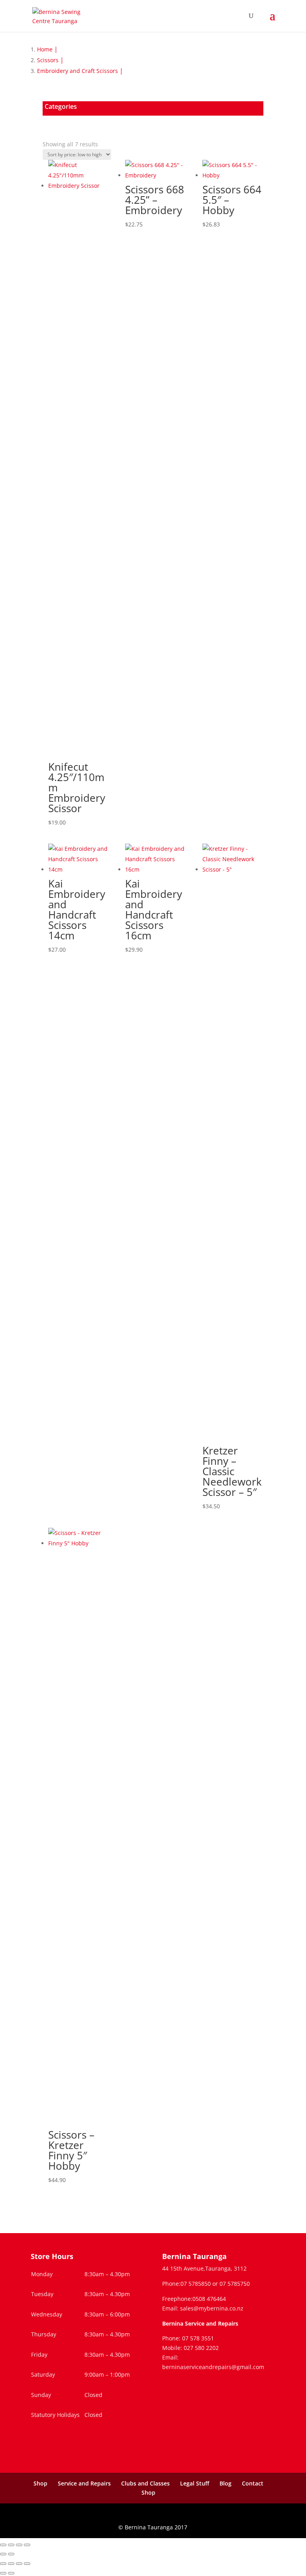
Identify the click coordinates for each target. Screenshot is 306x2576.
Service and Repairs (84, 2483)
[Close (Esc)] (27, 2545)
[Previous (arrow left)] (3, 2554)
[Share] (19, 2545)
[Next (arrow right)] (11, 2554)
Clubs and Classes (145, 2483)
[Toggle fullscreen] (11, 2545)
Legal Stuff (195, 2483)
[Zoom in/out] (3, 2545)
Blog (226, 2483)
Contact (253, 2483)
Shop (40, 2483)
